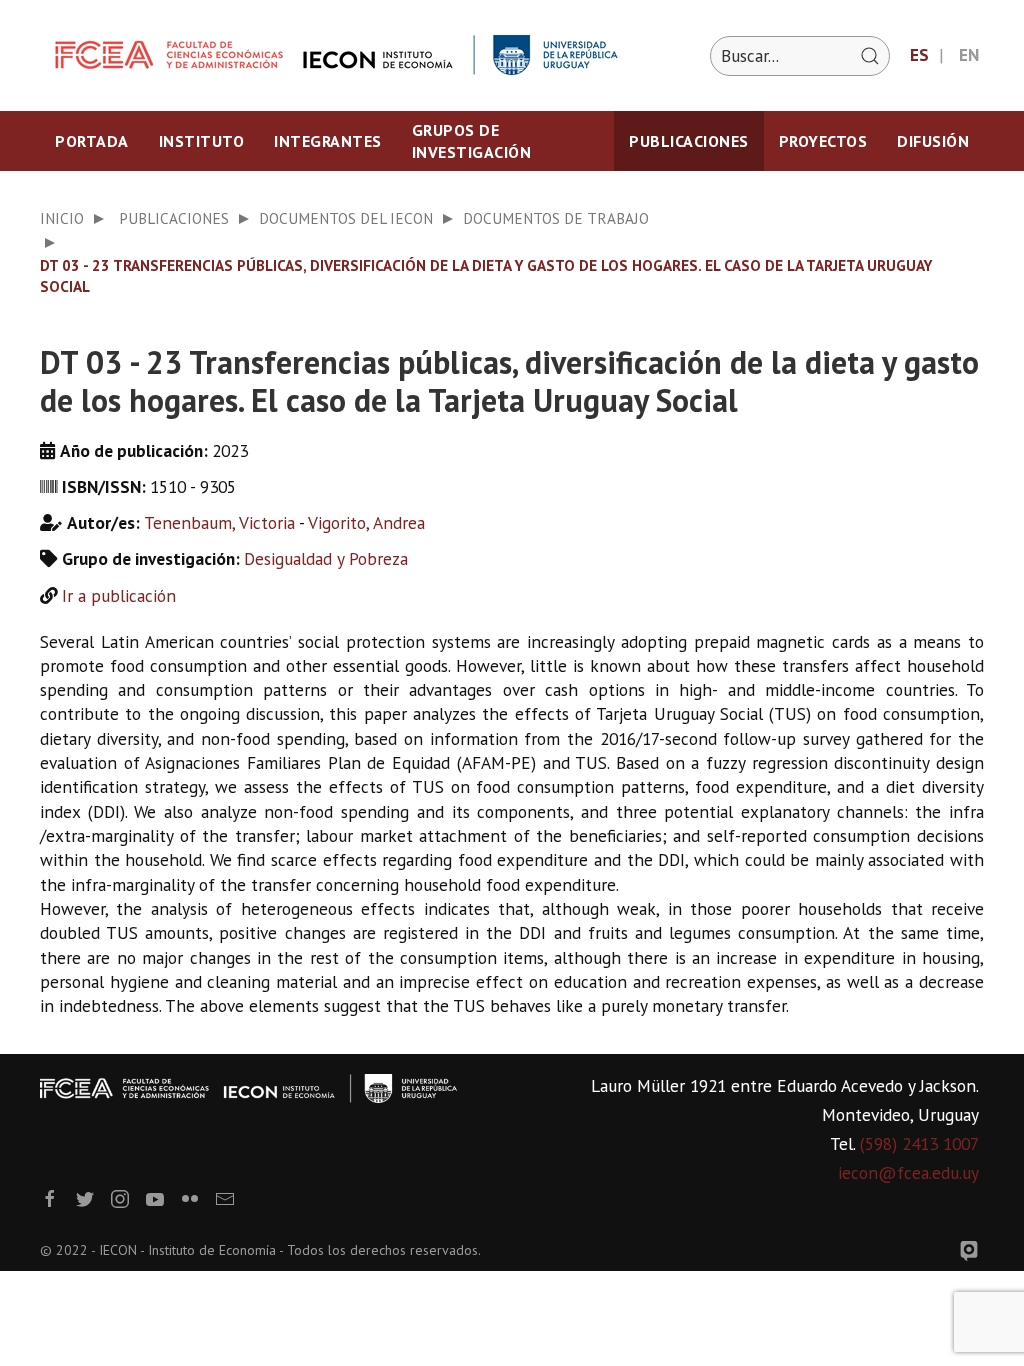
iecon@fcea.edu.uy (908, 1172)
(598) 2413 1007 (919, 1143)
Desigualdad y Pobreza (326, 558)
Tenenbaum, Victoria (219, 522)
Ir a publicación (119, 595)
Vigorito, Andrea (366, 522)
